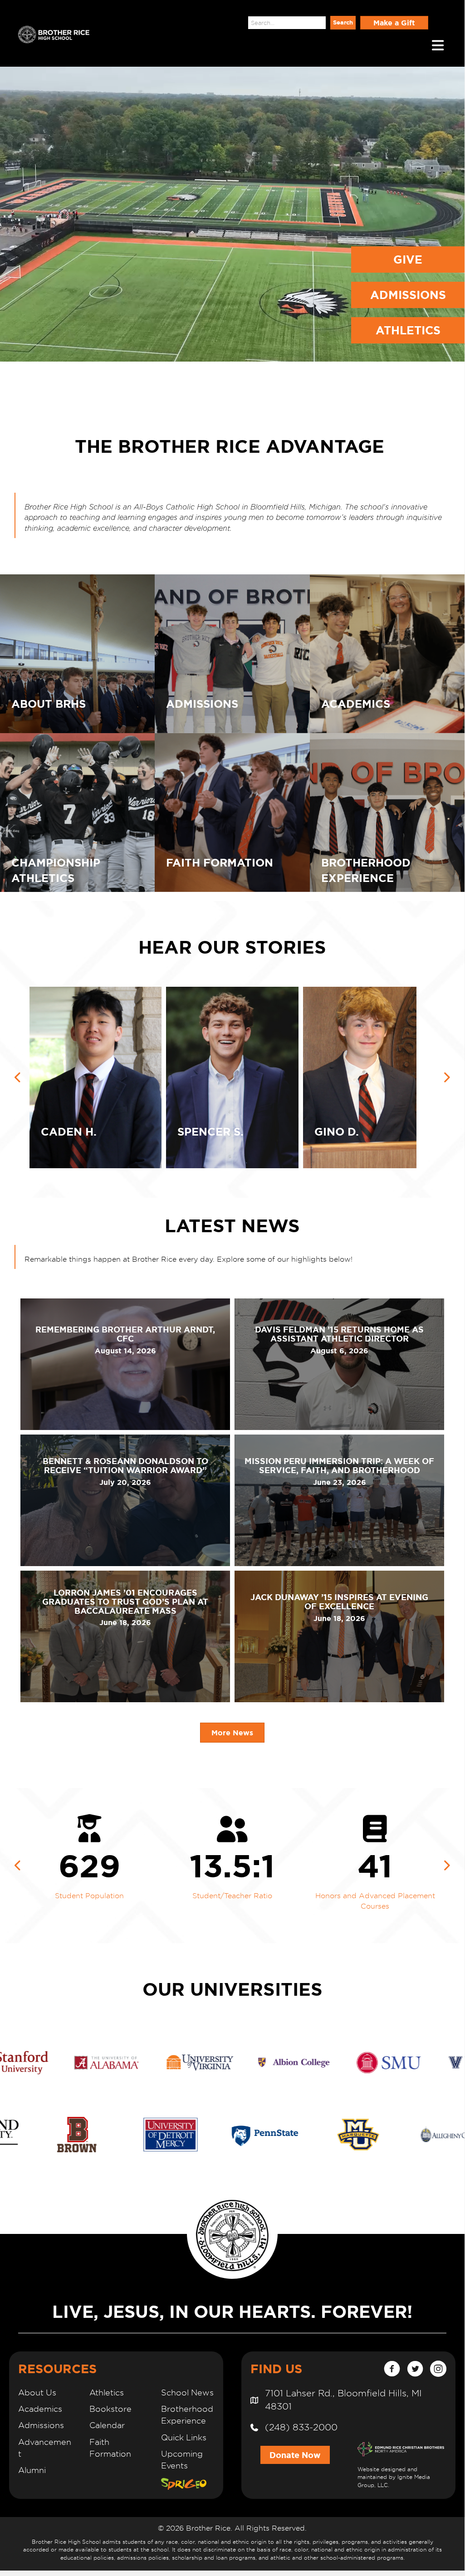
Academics (40, 2409)
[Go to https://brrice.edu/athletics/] (77, 813)
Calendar (107, 2425)
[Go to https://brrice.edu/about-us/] (77, 654)
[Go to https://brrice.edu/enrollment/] (232, 654)
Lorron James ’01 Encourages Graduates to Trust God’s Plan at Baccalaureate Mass (125, 1601)
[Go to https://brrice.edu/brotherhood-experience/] (387, 813)
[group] (90, 1866)
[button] (343, 23)
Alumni (32, 2470)
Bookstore (110, 2409)
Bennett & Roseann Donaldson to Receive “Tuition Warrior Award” (125, 1465)
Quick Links (184, 2437)
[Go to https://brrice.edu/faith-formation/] (232, 813)
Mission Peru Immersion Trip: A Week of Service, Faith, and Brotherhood (339, 1465)
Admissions (41, 2425)
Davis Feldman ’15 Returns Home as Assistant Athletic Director (339, 1334)
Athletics (107, 2392)
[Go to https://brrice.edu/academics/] (387, 654)
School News (187, 2392)
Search (232, 22)
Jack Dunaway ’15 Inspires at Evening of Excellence (339, 1601)
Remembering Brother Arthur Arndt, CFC (125, 1334)
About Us (37, 2392)
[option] (232, 1077)
